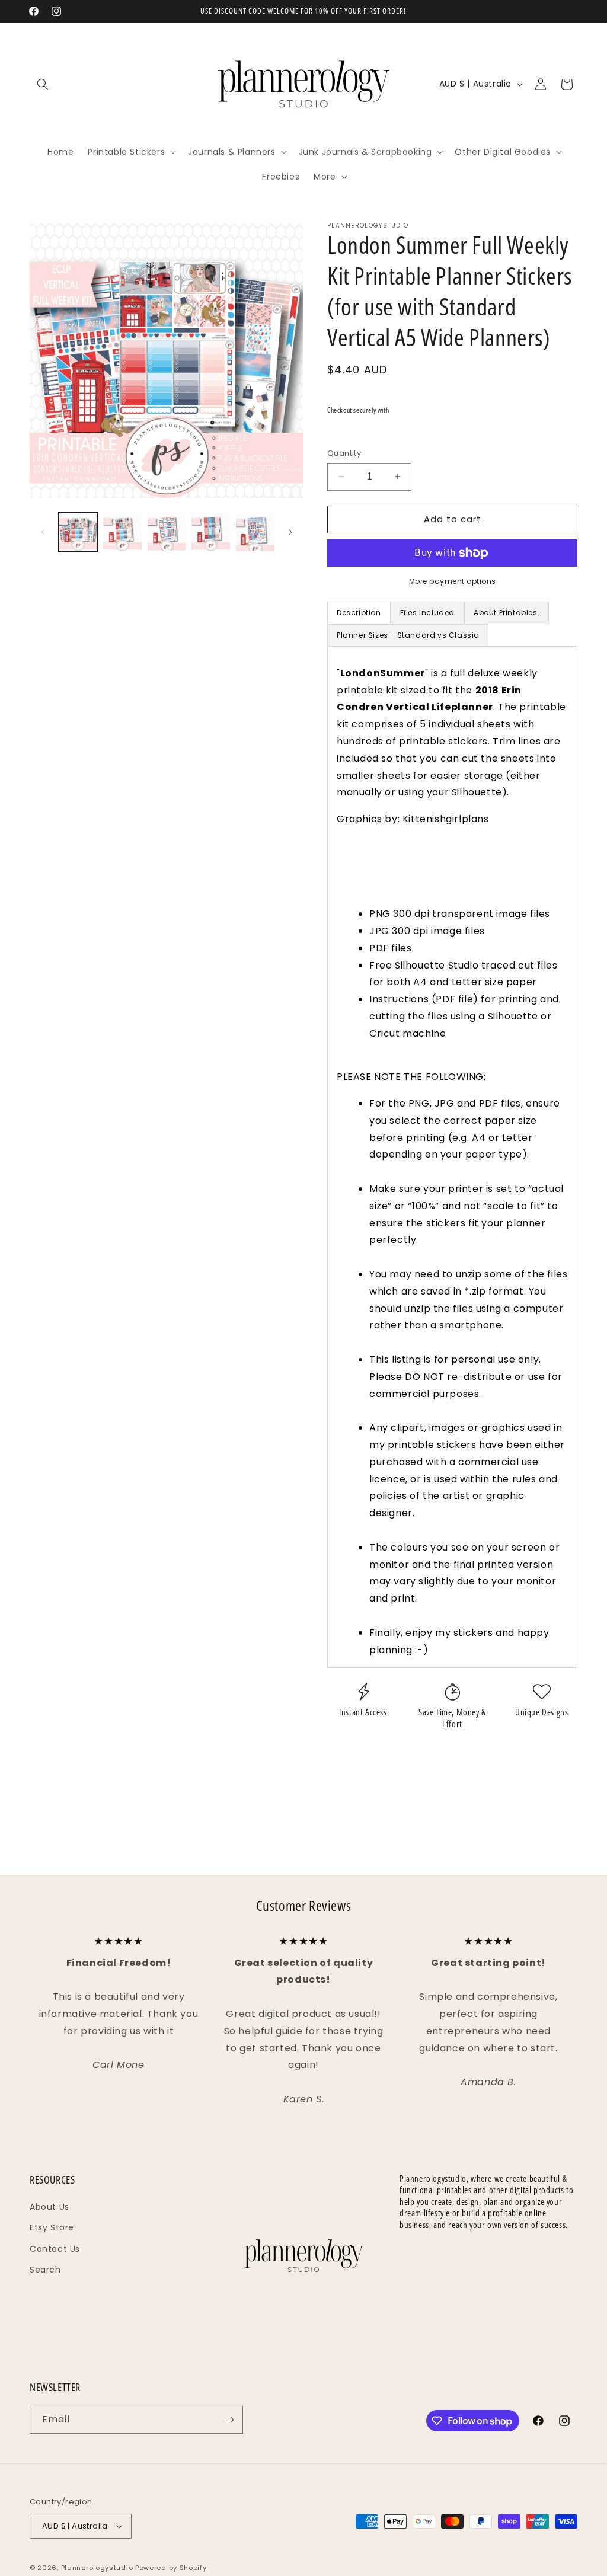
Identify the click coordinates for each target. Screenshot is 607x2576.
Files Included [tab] (427, 613)
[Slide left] (43, 532)
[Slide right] (290, 532)
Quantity (344, 453)
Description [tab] (359, 613)
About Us (49, 2207)
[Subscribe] (229, 2420)
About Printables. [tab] (507, 613)
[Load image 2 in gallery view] (122, 532)
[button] (43, 84)
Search (45, 2270)
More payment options (453, 581)
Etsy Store (52, 2227)
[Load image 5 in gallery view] (255, 532)
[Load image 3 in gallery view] (167, 532)
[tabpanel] (452, 1157)
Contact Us (55, 2249)
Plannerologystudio (97, 2568)
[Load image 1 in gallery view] (78, 532)
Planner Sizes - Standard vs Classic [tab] (408, 635)
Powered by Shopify (171, 2568)
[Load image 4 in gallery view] (211, 532)
